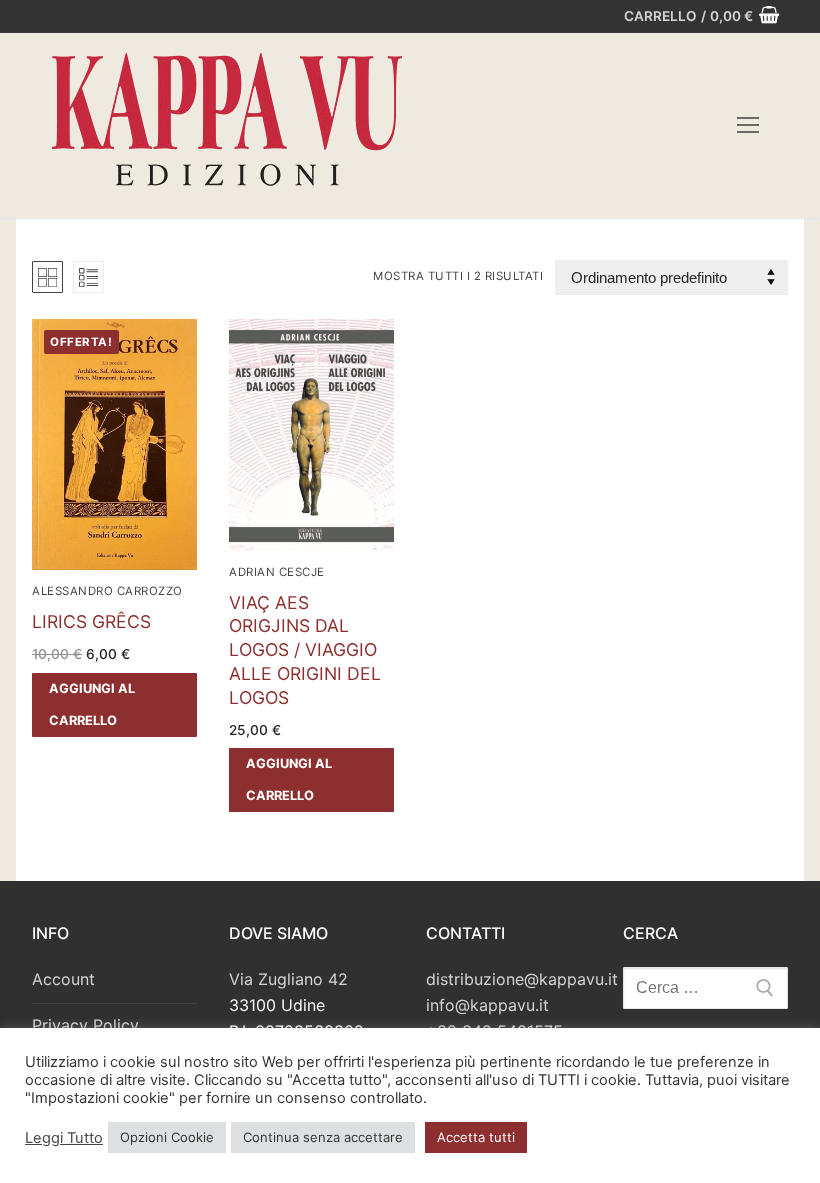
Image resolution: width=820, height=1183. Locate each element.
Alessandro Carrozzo (107, 591)
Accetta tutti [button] (476, 1137)
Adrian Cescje (277, 572)
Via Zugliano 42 (288, 979)
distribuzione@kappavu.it (522, 979)
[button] (114, 705)
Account (63, 979)
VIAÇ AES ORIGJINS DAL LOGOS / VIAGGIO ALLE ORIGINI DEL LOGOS (305, 650)
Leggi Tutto (64, 1138)
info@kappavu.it (487, 1005)
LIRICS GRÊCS (91, 621)
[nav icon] (748, 126)
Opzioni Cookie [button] (167, 1137)
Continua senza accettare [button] (323, 1137)
